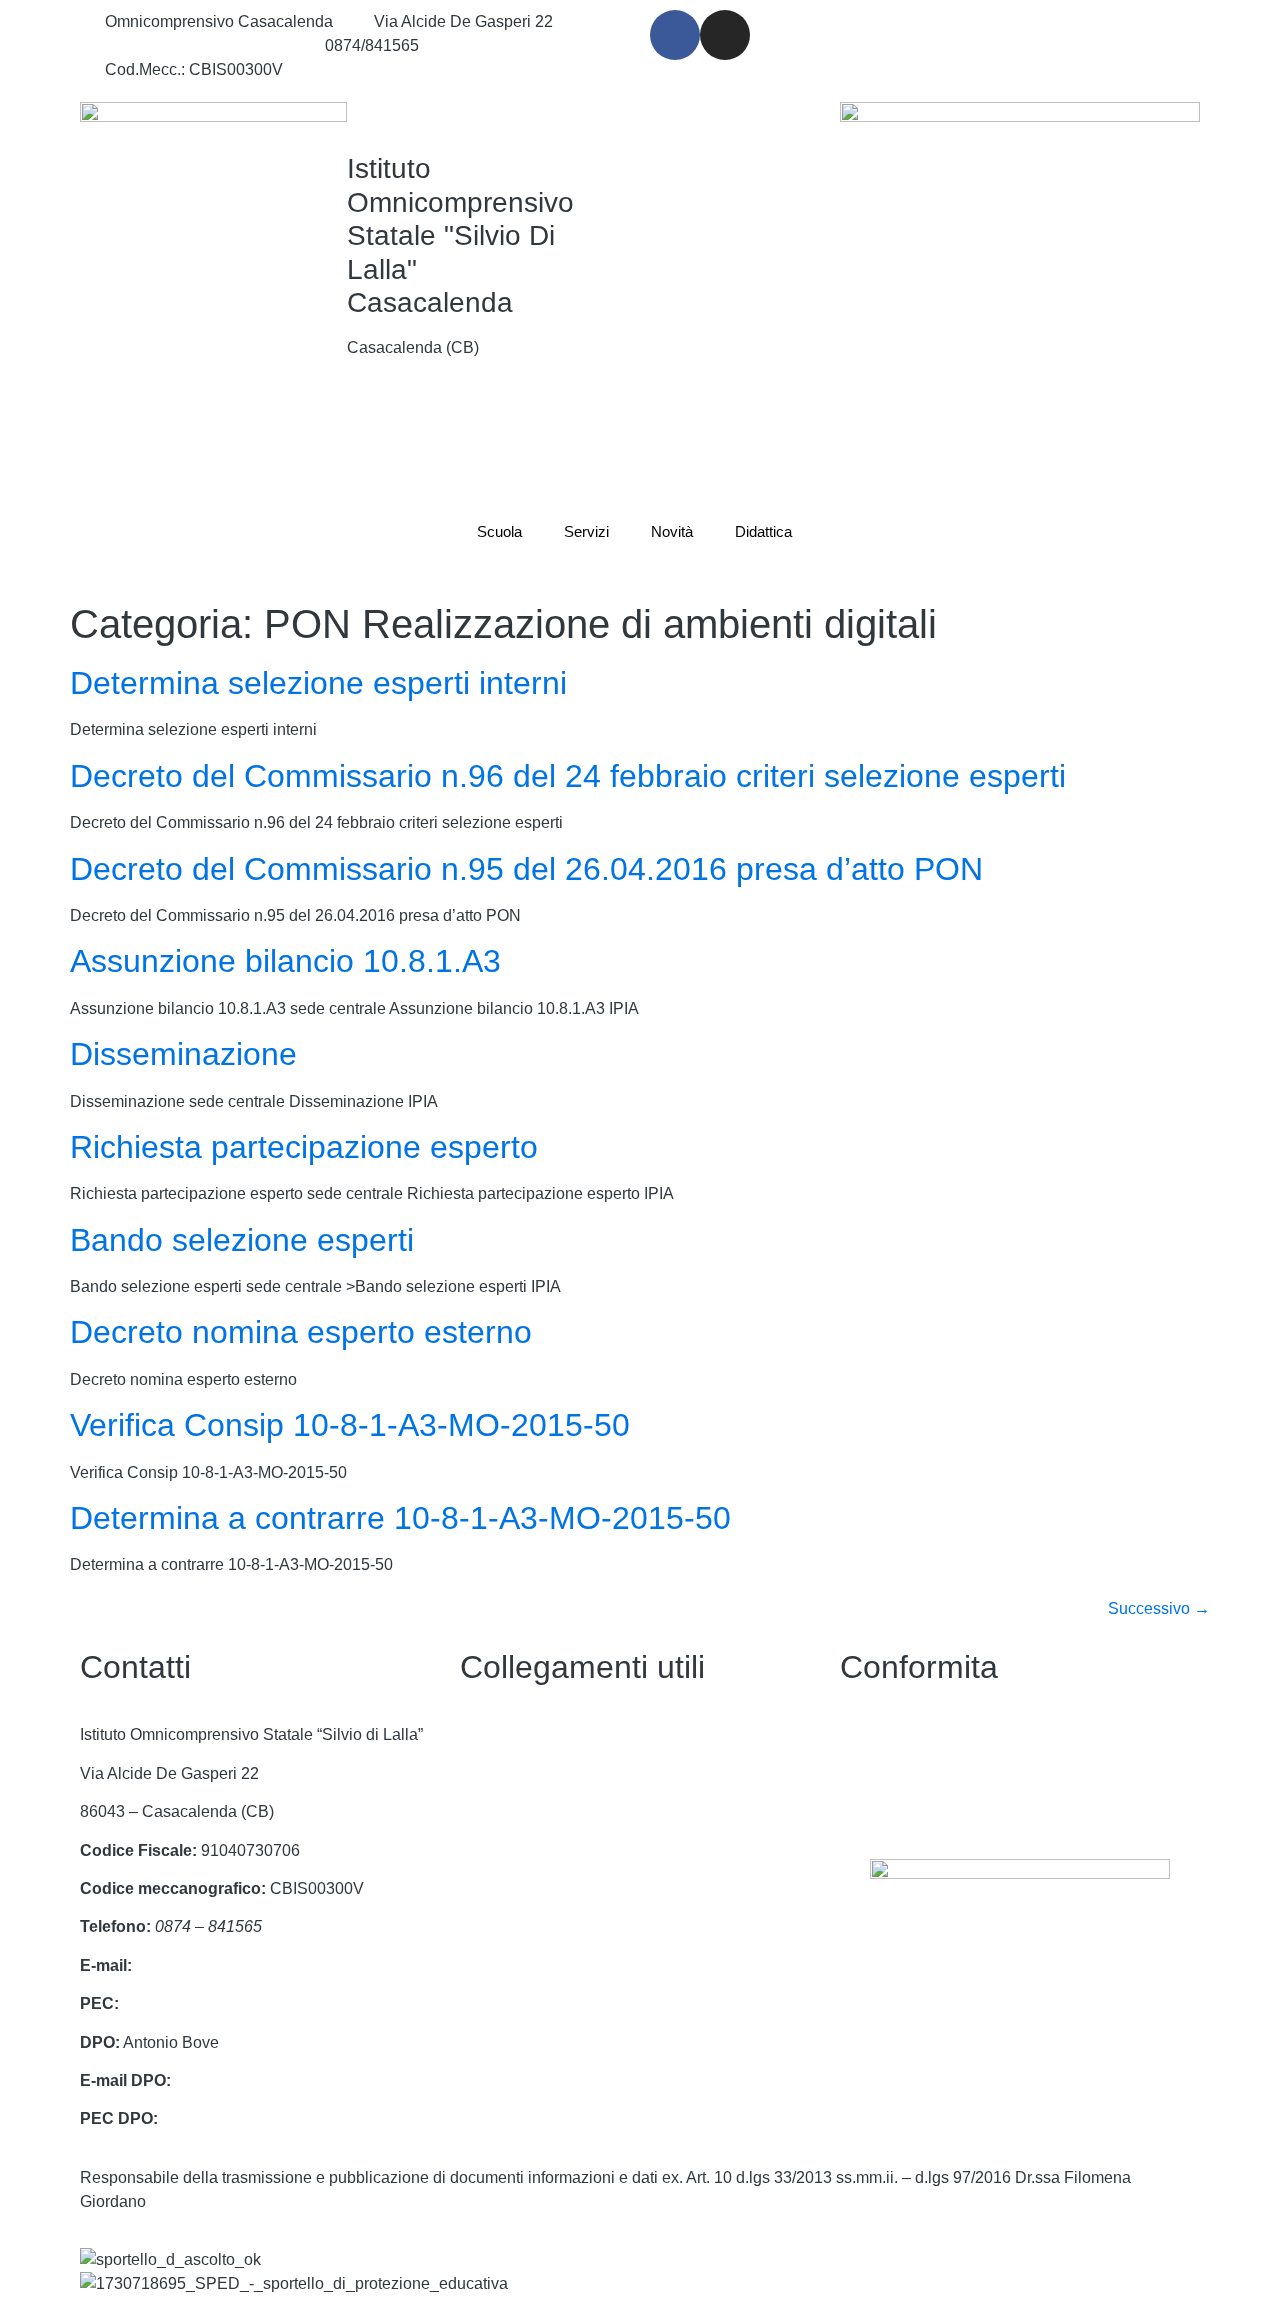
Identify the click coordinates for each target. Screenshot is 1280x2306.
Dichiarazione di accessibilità (944, 1773)
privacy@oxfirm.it (236, 2080)
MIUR (480, 1888)
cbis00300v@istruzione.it (194, 45)
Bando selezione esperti (242, 1240)
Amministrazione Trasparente (564, 1773)
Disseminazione (183, 1054)
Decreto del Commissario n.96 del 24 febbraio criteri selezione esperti (568, 776)
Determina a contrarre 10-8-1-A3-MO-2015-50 (400, 1518)
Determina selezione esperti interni (318, 683)
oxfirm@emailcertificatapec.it (264, 2118)
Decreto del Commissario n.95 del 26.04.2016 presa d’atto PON (526, 869)
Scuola (499, 531)
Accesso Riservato (526, 1965)
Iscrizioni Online (517, 1926)
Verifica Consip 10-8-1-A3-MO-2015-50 (350, 1425)
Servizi (586, 531)
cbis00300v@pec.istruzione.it (227, 2003)
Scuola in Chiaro (519, 1811)
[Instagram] (725, 35)
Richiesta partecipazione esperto (304, 1147)
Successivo (1159, 1608)
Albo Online (502, 1850)
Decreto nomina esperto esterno (301, 1332)
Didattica (763, 531)
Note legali (878, 1811)
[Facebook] (675, 35)
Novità (672, 531)
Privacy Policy (890, 1734)
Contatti (487, 1734)
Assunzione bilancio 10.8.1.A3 (285, 961)
